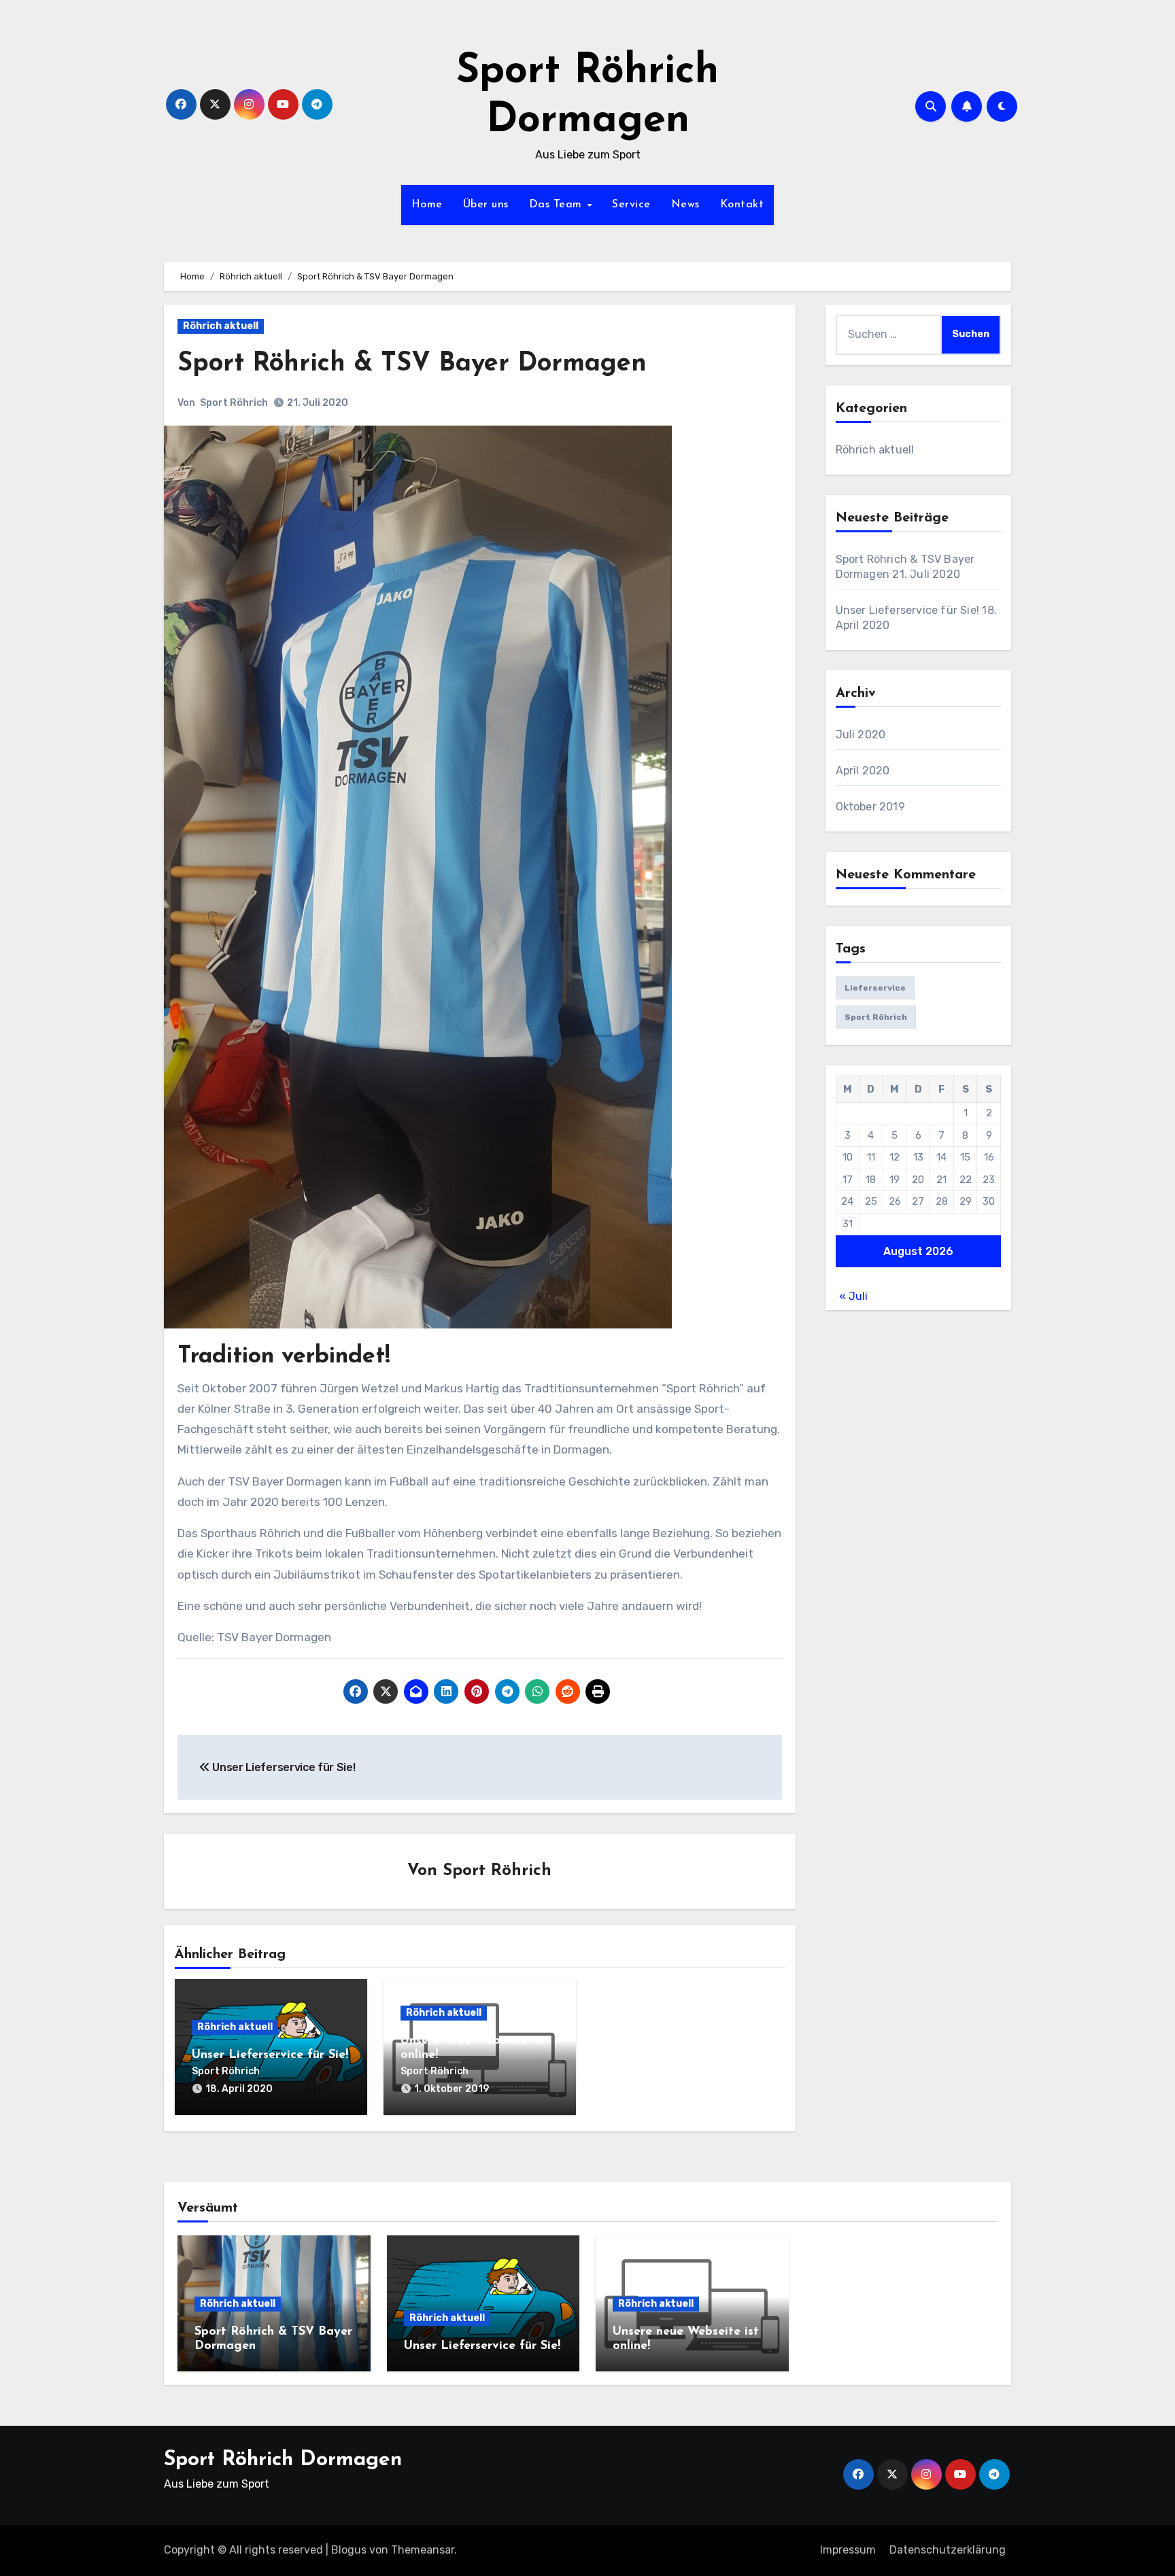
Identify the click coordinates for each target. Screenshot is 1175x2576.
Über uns (486, 205)
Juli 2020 (861, 735)
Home (427, 205)
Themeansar (423, 2550)
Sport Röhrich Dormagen (283, 2460)
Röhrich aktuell (221, 326)
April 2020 (863, 771)
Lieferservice (875, 988)
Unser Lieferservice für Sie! (283, 1767)
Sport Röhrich (234, 403)
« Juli (853, 1296)
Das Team (558, 205)
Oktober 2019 (870, 807)
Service (631, 205)
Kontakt (742, 205)
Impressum (848, 2550)
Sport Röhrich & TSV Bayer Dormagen (412, 364)
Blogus (349, 2550)
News (685, 205)
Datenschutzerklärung (948, 2550)
